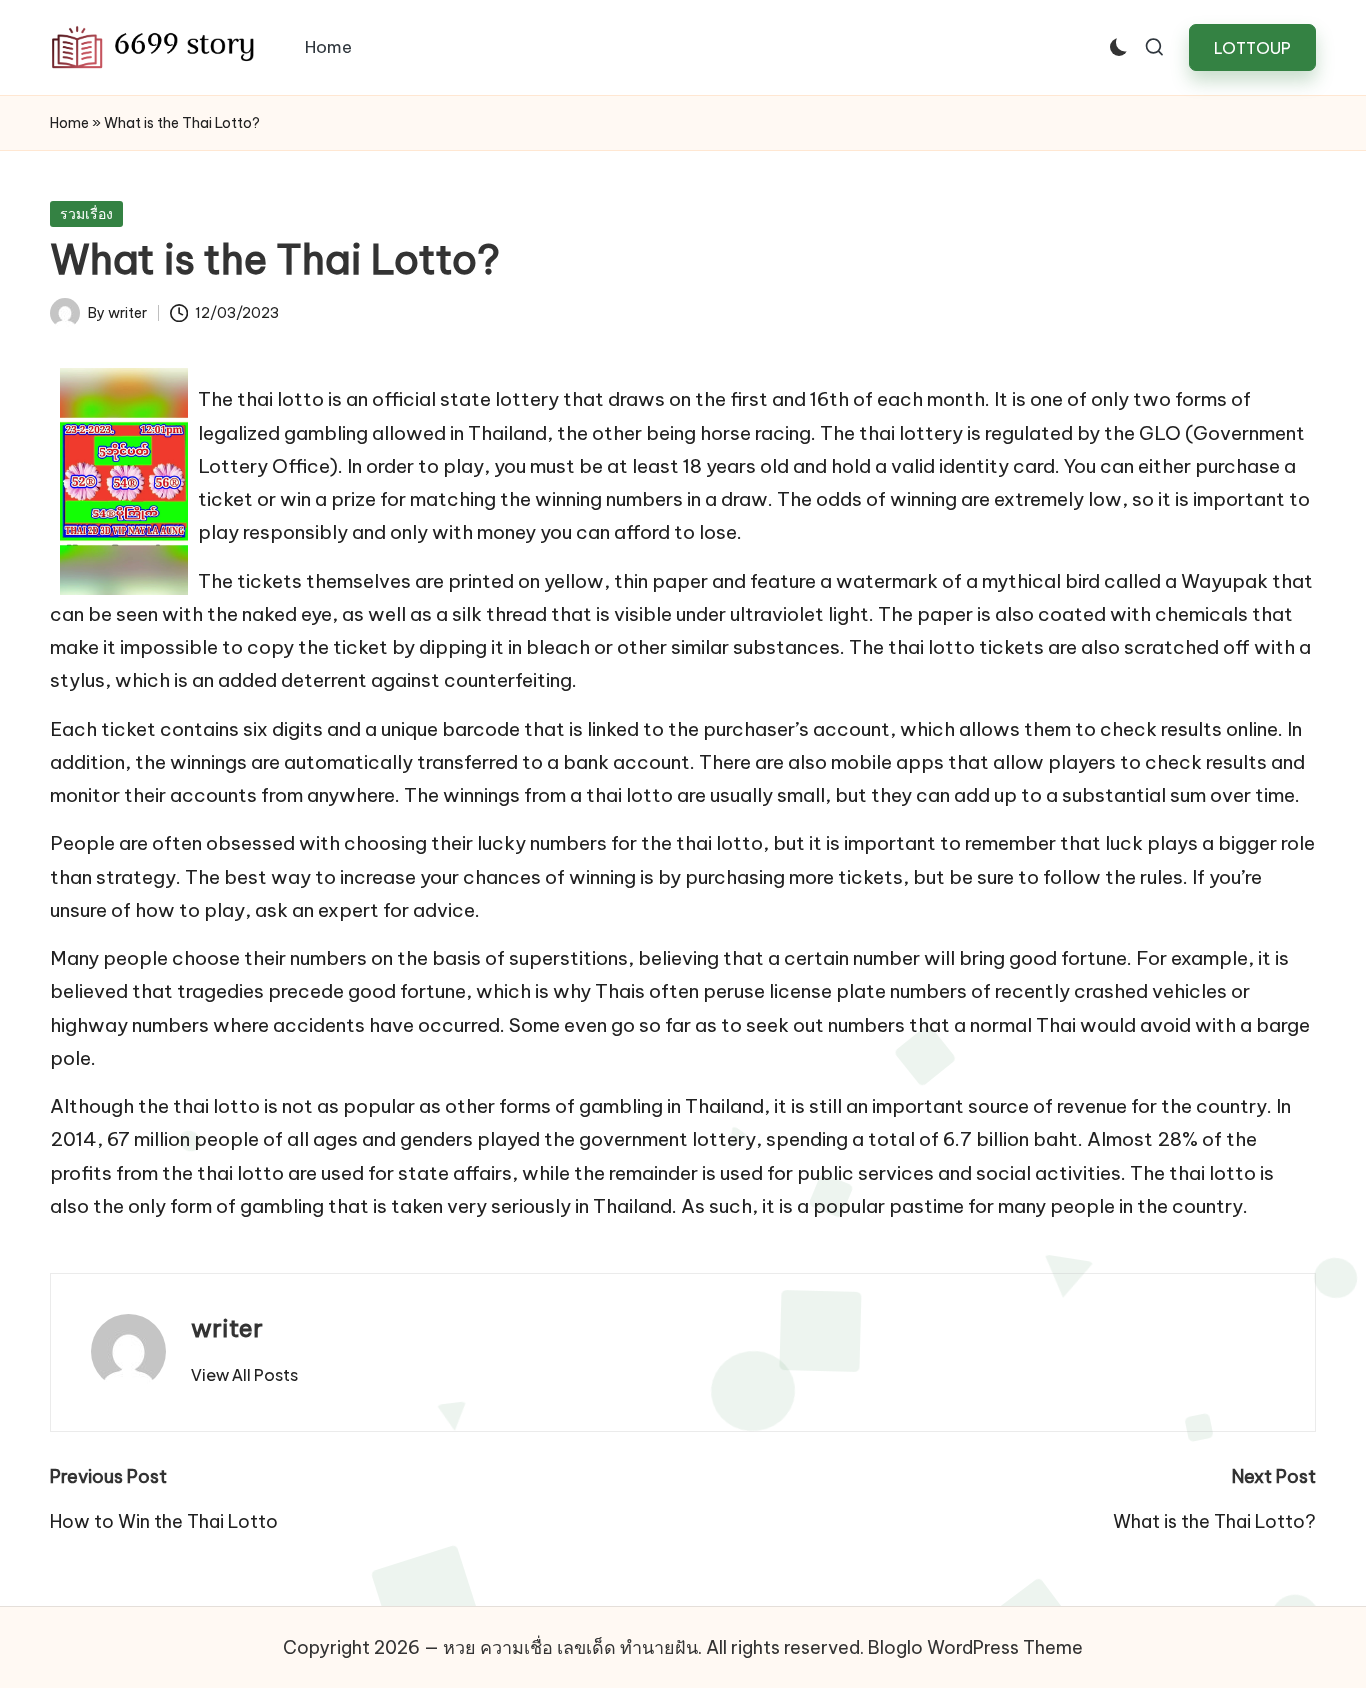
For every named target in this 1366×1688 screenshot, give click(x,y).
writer (227, 1328)
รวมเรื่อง (86, 214)
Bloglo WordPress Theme (975, 1647)
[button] (1252, 47)
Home (69, 123)
